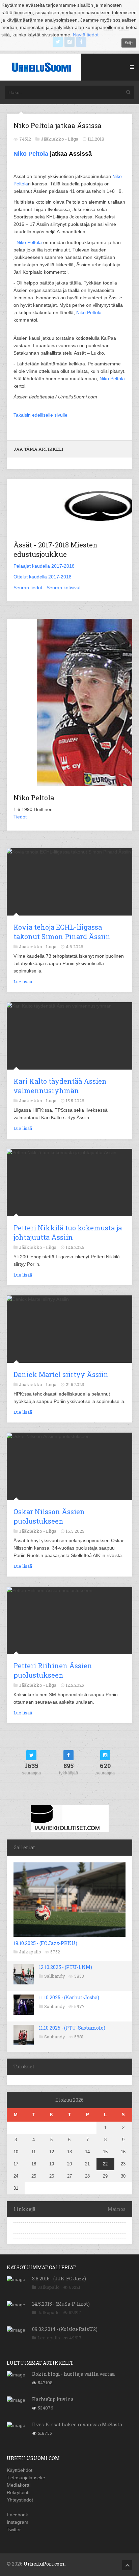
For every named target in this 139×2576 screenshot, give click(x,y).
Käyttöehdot (20, 2470)
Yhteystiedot (20, 2500)
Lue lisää (23, 982)
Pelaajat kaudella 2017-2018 (44, 566)
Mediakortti (19, 2485)
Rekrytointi (18, 2492)
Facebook (17, 2515)
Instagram (18, 2522)
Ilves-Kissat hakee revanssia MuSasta (77, 2424)
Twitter (14, 2529)
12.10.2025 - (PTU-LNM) (65, 1967)
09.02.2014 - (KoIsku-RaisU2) (65, 2329)
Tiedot (20, 817)
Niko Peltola (31, 154)
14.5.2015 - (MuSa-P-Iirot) (61, 2304)
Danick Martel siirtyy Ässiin (61, 1374)
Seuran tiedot (28, 588)
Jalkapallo (30, 1952)
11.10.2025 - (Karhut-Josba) (69, 1997)
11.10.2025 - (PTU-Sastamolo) (72, 2028)
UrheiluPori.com (44, 2564)
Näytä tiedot (86, 35)
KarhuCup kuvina (53, 2399)
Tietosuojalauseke (26, 2478)
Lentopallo (49, 2338)
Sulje (129, 43)
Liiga (73, 139)
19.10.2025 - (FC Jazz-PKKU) (45, 1943)
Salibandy (55, 1976)
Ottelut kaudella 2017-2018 (43, 577)
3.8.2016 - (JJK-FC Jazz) (59, 2279)
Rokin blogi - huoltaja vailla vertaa (73, 2374)
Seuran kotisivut (64, 588)
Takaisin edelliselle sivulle (40, 415)
